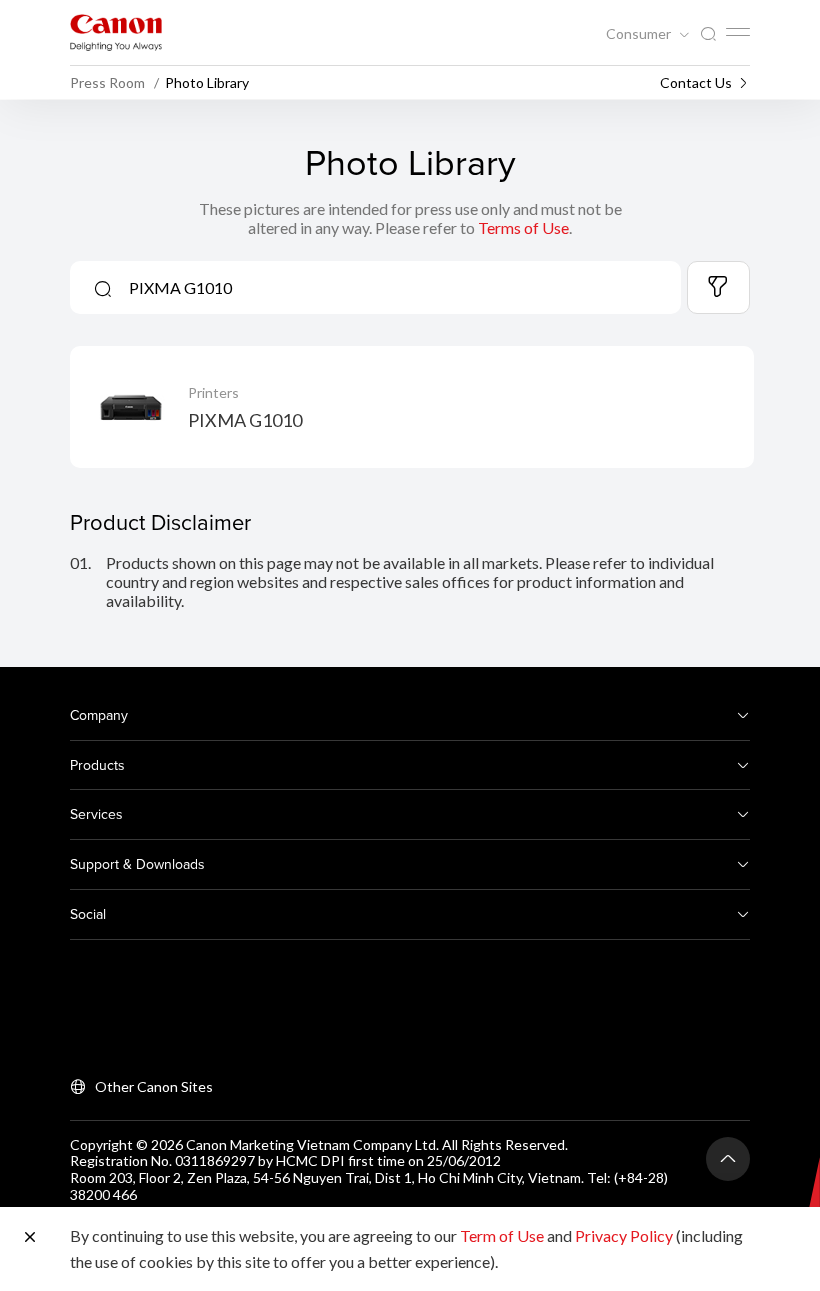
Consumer (640, 34)
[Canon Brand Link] (116, 32)
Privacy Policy (624, 1235)
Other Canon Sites (154, 1086)
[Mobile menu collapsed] (738, 32)
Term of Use (502, 1235)
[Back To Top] (728, 1159)
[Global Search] (708, 34)
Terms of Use (523, 227)
